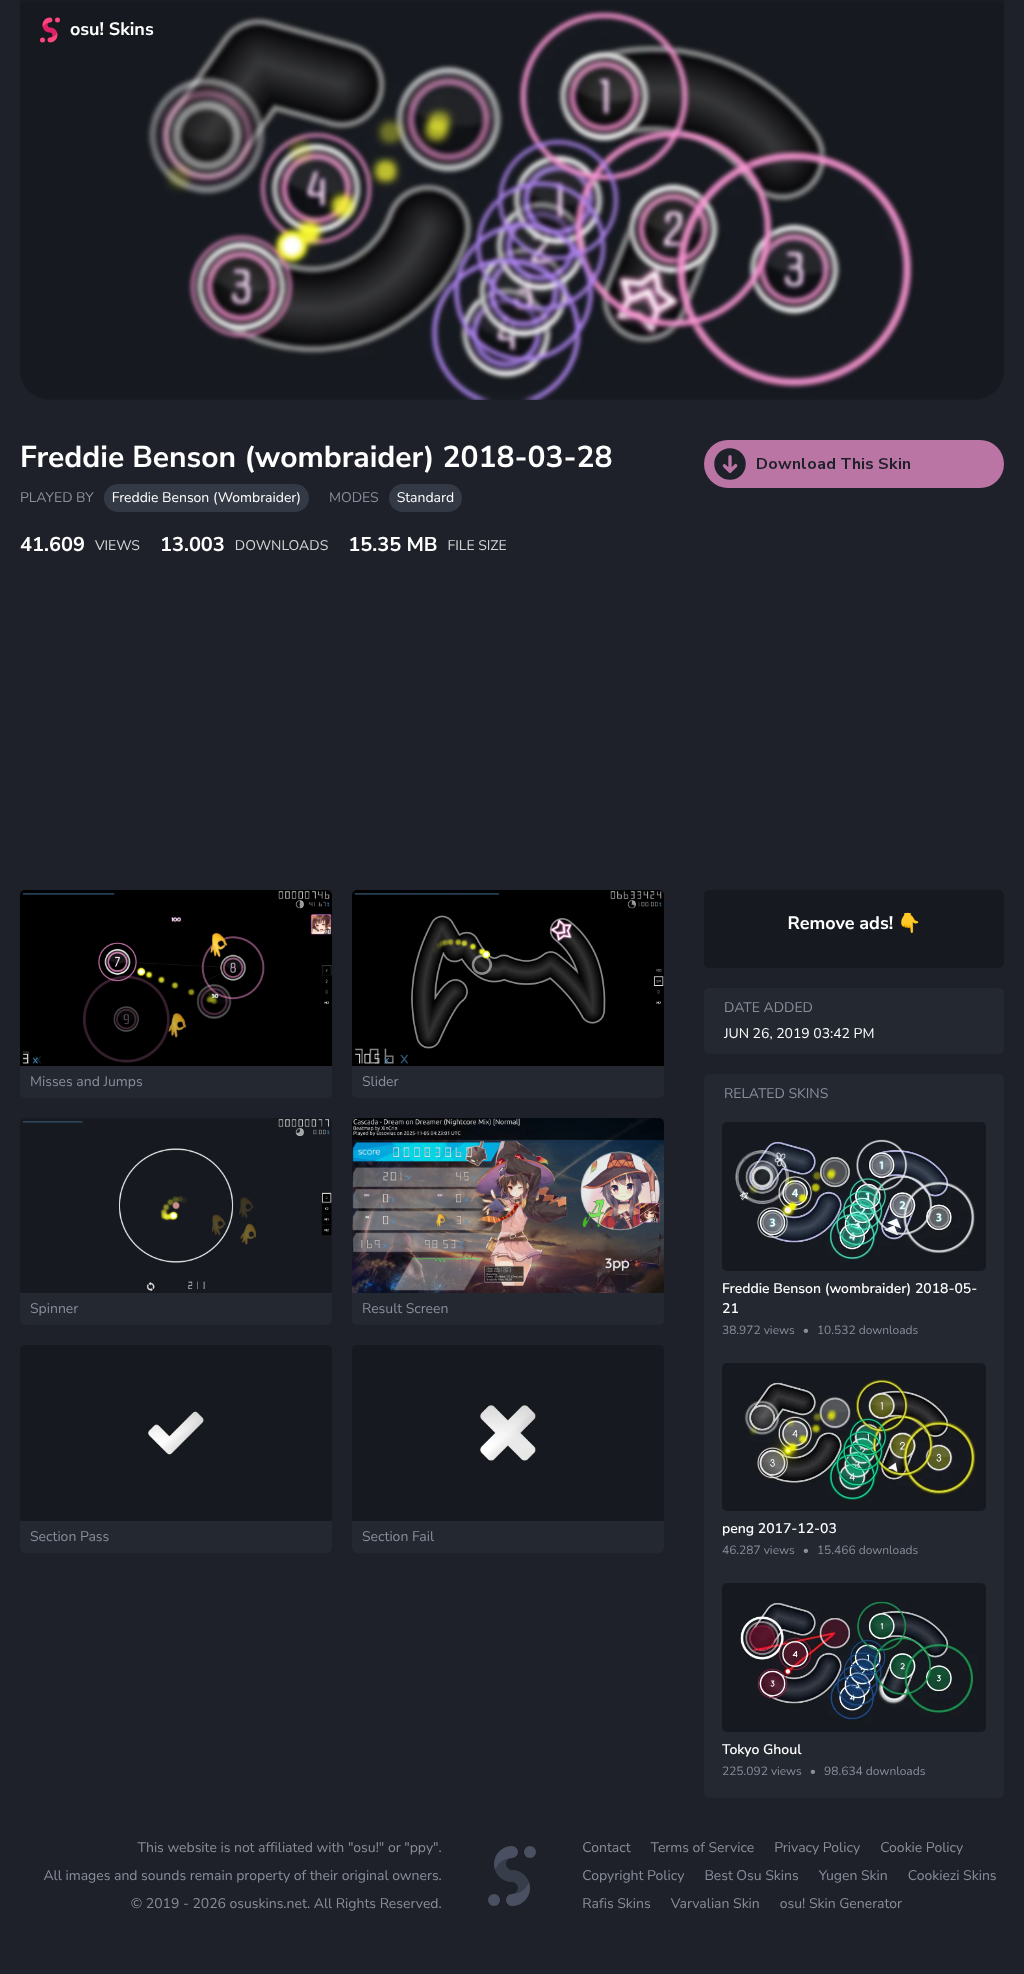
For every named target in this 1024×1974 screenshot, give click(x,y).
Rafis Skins (616, 1903)
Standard (425, 497)
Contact (606, 1847)
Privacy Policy (817, 1847)
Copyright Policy (633, 1875)
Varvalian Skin (715, 1903)
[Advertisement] (485, 745)
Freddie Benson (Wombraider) (206, 497)
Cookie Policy (921, 1847)
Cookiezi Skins (952, 1875)
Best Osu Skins (751, 1875)
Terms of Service (703, 1847)
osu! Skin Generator (841, 1903)
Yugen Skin (853, 1875)
